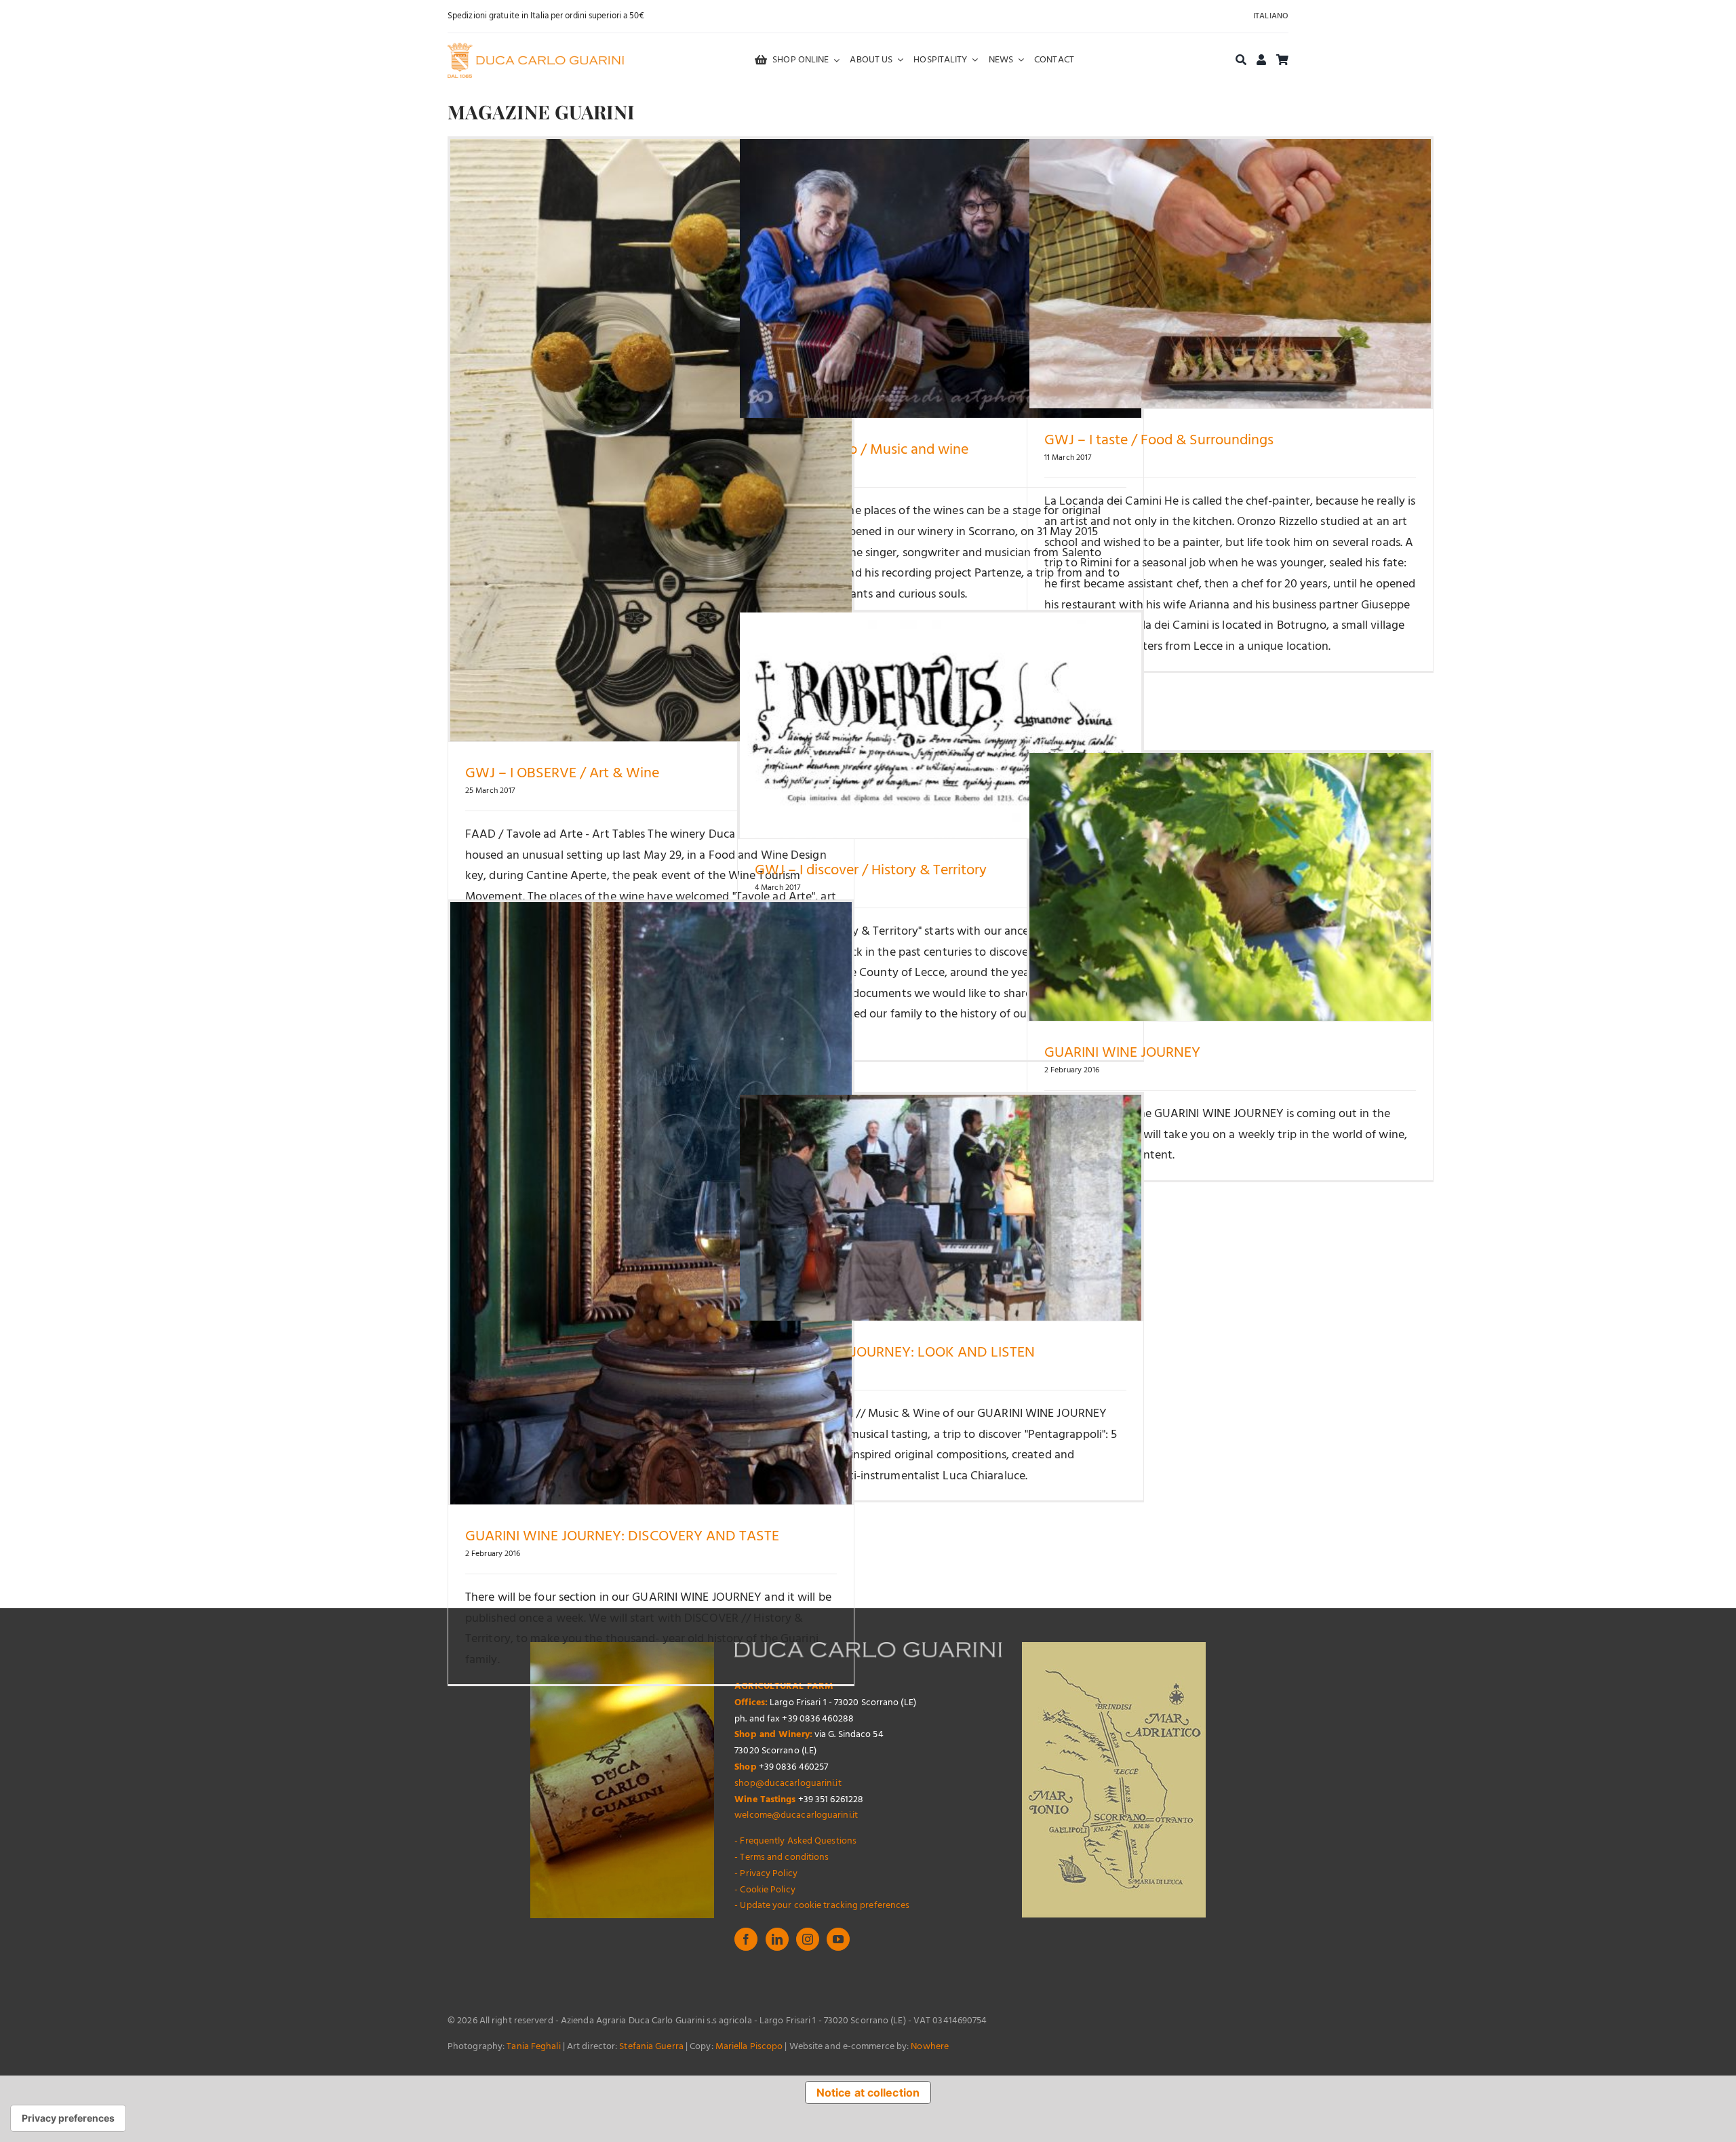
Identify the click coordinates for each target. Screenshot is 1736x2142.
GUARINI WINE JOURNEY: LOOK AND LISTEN (895, 1353)
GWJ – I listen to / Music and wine (862, 450)
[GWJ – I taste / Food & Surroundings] (1230, 274)
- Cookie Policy (765, 1890)
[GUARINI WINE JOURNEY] (1230, 887)
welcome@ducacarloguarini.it (796, 1815)
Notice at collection (868, 2092)
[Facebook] (746, 1939)
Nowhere (930, 2047)
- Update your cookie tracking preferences (822, 1906)
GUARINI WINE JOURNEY (1122, 1053)
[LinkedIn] (777, 1939)
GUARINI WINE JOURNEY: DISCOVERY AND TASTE (622, 1537)
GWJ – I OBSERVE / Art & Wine (562, 774)
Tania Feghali (533, 2047)
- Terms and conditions (782, 1857)
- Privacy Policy (766, 1874)
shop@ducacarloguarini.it (788, 1784)
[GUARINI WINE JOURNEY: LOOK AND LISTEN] (941, 1208)
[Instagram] (808, 1939)
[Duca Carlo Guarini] (536, 48)
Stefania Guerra (651, 2047)
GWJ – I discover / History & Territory (871, 871)
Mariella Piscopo (749, 2047)
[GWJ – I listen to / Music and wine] (941, 278)
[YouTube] (838, 1939)
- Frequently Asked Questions (795, 1841)
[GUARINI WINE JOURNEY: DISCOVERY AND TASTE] (651, 1203)
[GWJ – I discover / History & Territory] (941, 725)
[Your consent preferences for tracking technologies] (68, 2118)
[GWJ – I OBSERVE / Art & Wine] (651, 440)
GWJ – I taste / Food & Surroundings (1159, 441)
